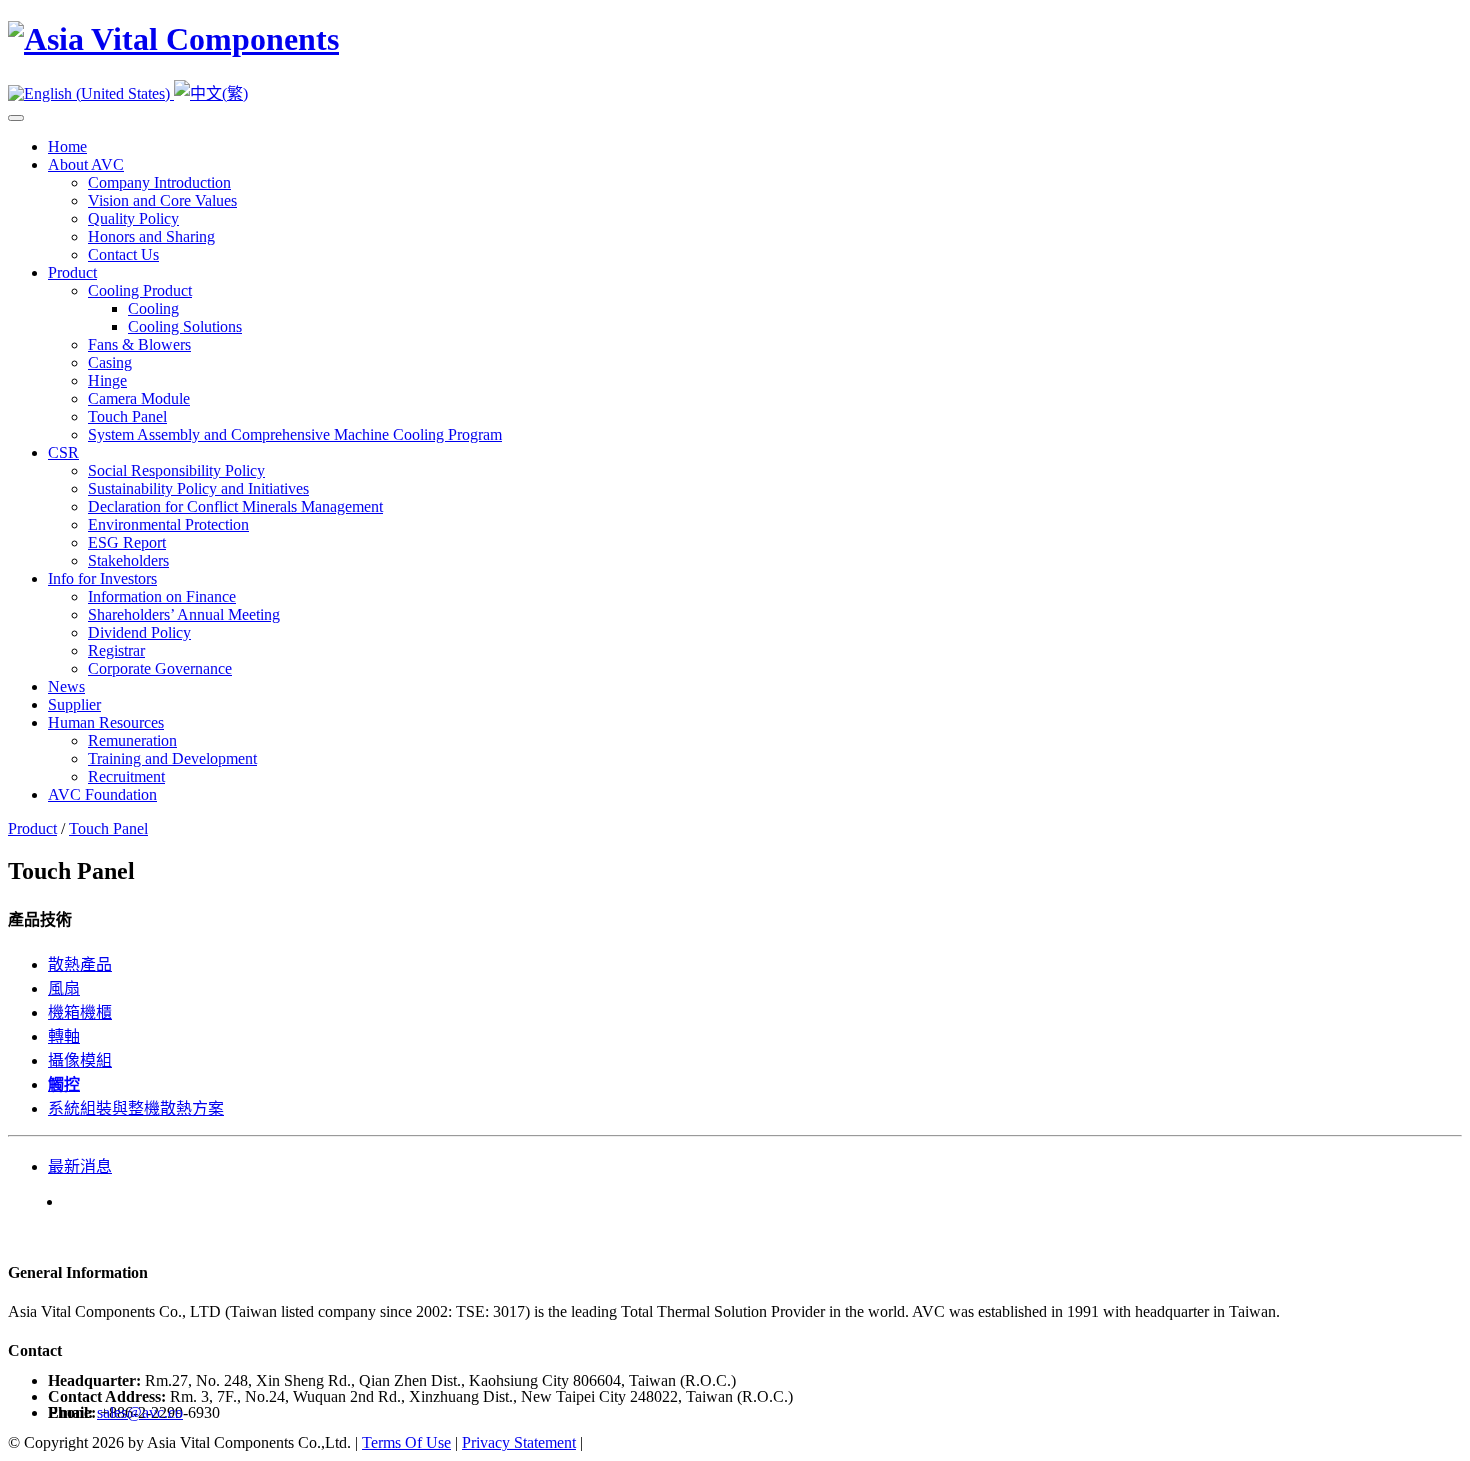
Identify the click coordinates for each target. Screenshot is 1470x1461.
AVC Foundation (102, 794)
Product (72, 272)
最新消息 (80, 1166)
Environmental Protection (168, 524)
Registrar (116, 650)
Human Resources (106, 722)
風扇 (64, 988)
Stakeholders (128, 560)
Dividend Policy (139, 632)
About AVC (86, 164)
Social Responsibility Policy (176, 470)
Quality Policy (133, 218)
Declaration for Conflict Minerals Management (235, 506)
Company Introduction (159, 182)
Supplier (74, 704)
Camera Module (139, 398)
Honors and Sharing (151, 236)
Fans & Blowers (139, 344)
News (66, 686)
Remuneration (132, 740)
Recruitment (126, 776)
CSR (63, 452)
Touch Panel (127, 416)
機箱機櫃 (80, 1012)
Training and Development (172, 758)
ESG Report (127, 542)
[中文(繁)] (211, 93)
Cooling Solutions (185, 326)
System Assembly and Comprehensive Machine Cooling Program (295, 434)
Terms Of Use (406, 1442)
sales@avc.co (140, 1412)
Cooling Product (140, 290)
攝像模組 (80, 1060)
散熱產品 (80, 964)
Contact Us (123, 254)
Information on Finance (162, 596)
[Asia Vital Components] (173, 39)
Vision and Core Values (162, 200)
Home (67, 146)
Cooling (153, 308)
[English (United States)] (91, 93)
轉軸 (64, 1036)
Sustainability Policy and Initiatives (198, 488)
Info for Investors (102, 578)
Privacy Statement (519, 1442)
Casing (110, 362)
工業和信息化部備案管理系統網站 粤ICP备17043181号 (777, 1442)
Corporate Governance (160, 668)
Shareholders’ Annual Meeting (184, 614)
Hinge (107, 380)
